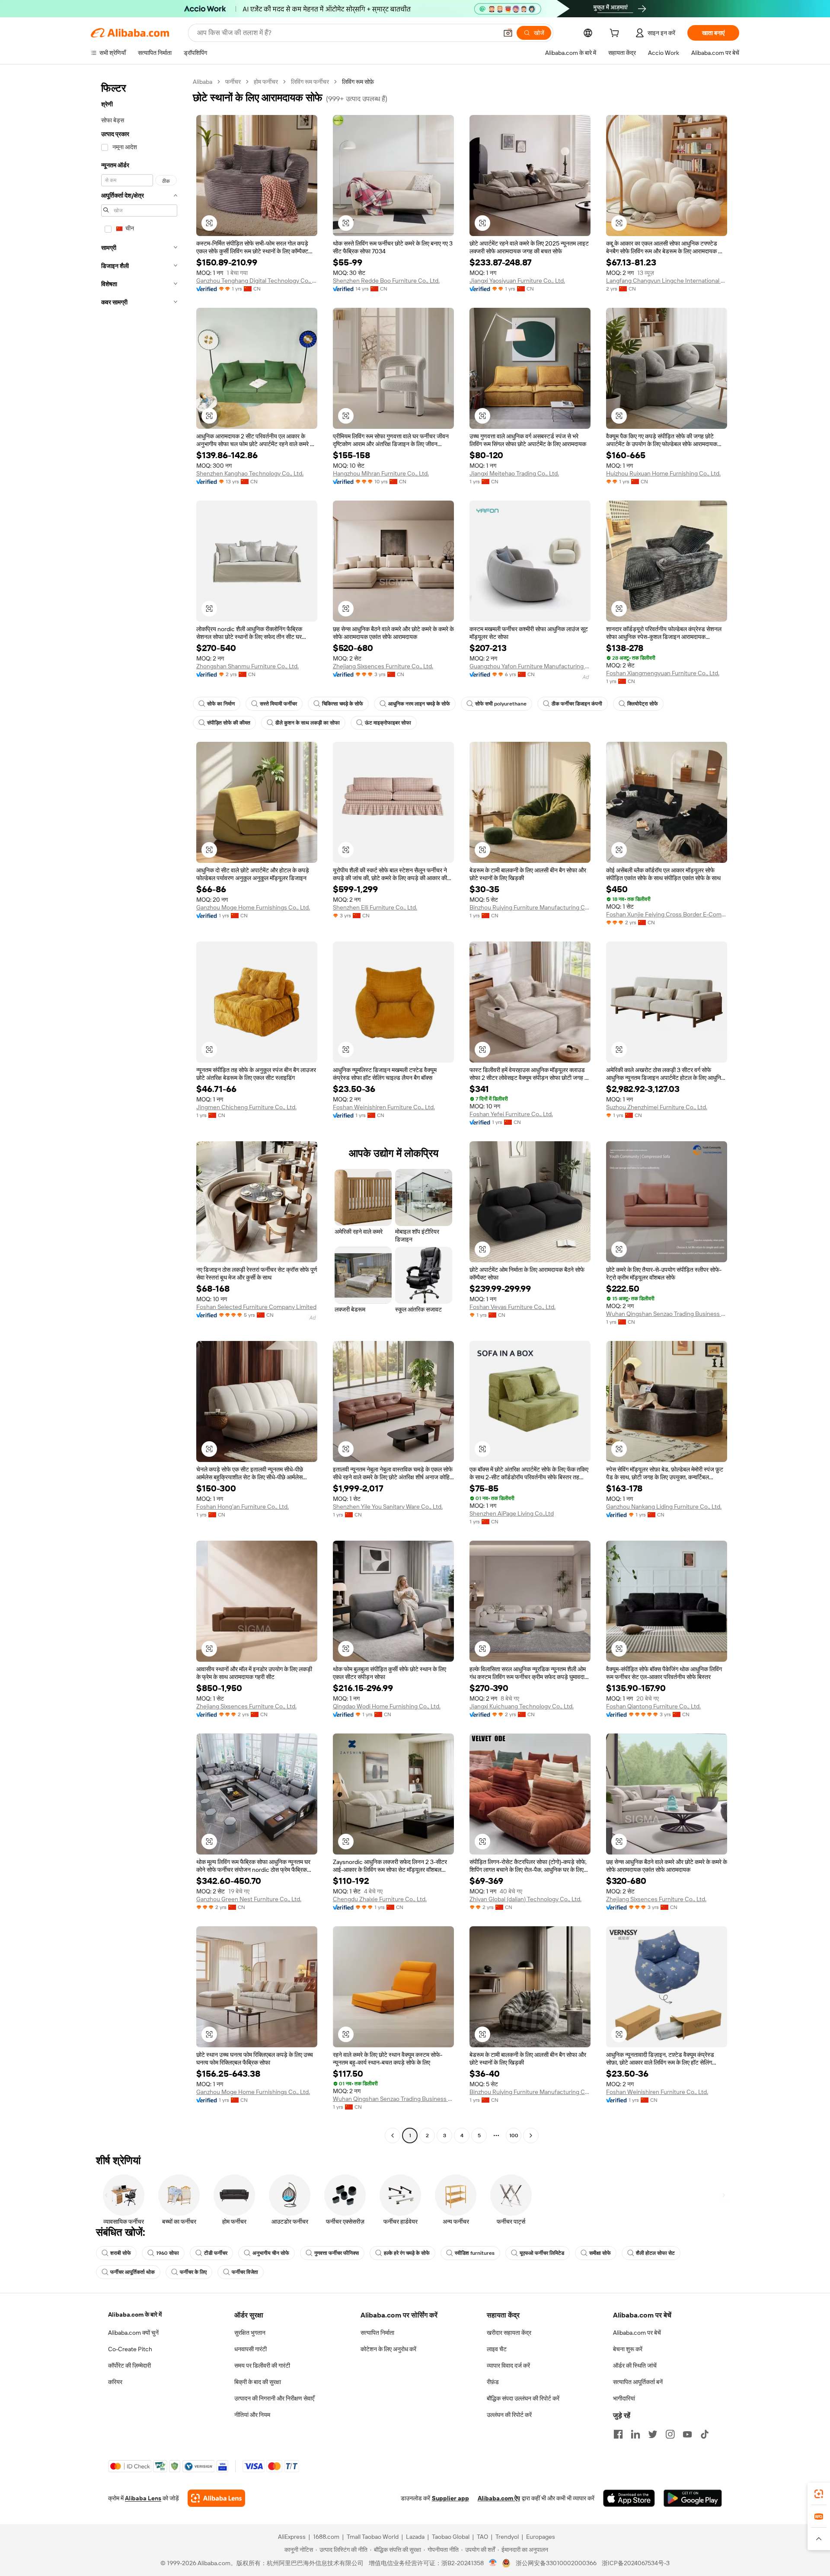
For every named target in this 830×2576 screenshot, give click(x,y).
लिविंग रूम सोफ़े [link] (358, 82)
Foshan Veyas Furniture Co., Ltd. (512, 1307)
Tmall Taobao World (373, 2537)
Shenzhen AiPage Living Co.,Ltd (512, 1513)
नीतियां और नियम (252, 2415)
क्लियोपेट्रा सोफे (643, 704)
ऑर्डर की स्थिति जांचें (635, 2365)
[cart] (616, 34)
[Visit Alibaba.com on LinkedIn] (635, 2434)
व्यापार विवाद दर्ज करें (508, 2365)
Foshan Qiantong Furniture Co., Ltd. (653, 1706)
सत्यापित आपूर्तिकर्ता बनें (638, 2382)
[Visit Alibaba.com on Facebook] (618, 2434)
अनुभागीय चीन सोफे (271, 2253)
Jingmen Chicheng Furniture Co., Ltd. (246, 1107)
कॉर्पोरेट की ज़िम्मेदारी (129, 2365)
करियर (115, 2382)
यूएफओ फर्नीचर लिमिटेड (542, 2253)
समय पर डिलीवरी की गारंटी (262, 2365)
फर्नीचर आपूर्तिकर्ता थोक (132, 2272)
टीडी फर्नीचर (216, 2253)
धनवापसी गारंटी (251, 2349)
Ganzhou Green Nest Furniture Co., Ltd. (249, 1899)
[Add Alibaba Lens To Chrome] (216, 2498)
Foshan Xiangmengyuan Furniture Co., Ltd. (663, 673)
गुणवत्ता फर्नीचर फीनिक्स (337, 2253)
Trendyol (507, 2537)
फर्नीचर (233, 82)
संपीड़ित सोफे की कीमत (229, 723)
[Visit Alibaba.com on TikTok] (705, 2434)
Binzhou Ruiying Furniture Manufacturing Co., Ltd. (530, 907)
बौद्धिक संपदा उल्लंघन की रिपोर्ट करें (523, 2398)
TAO (482, 2537)
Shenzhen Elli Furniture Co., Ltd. (375, 907)
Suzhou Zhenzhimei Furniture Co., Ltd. (657, 1107)
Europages (541, 2537)
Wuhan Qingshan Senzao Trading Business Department (667, 1314)
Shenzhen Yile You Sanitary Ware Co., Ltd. (388, 1507)
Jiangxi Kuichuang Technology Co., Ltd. (522, 1706)
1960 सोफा (168, 2253)
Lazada (415, 2537)
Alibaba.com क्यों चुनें (133, 2333)
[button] (508, 33)
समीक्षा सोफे (600, 2253)
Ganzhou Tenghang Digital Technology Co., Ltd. (257, 281)
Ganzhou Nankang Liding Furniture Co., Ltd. (664, 1507)
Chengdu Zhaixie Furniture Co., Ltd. (380, 1899)
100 (514, 2135)
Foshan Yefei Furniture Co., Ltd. (511, 1114)
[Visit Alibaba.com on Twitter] (653, 2434)
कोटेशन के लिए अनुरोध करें (388, 2349)
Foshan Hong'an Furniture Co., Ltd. (243, 1507)
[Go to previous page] (393, 2135)
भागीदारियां (624, 2398)
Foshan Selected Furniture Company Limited (256, 1307)
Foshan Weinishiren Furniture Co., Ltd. (384, 1107)
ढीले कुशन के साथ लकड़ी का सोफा (308, 723)
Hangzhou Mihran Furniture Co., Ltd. (381, 473)
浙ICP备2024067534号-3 (636, 2563)
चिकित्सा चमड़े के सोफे (343, 704)
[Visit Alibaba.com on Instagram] (670, 2434)
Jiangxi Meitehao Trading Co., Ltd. (514, 473)
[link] (819, 2494)
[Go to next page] (531, 2135)
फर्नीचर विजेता (245, 2272)
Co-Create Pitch (130, 2349)
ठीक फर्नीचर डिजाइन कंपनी (577, 704)
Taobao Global (451, 2537)
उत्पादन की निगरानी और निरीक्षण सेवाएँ (274, 2398)
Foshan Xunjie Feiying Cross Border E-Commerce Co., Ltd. (667, 914)
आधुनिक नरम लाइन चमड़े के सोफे (419, 704)
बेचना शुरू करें (628, 2349)
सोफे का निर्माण (221, 704)
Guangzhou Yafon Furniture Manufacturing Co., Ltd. (530, 666)
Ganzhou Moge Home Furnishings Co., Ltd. (253, 907)
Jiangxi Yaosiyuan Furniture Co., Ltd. (517, 281)
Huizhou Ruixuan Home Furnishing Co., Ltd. (663, 473)
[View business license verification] (493, 2563)
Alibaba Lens (143, 2498)
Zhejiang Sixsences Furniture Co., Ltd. (383, 666)
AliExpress (292, 2537)
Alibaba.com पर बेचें (637, 2333)
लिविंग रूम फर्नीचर (310, 82)
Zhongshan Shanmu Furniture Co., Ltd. (247, 666)
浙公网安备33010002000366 (556, 2563)
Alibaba (203, 82)
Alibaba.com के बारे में (135, 2314)
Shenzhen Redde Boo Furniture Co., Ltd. (386, 281)
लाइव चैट (497, 2349)
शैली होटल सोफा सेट (655, 2253)
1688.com (326, 2537)
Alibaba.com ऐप (499, 2498)
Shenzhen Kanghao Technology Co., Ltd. (250, 473)
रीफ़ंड (493, 2382)
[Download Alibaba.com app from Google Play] (693, 2498)
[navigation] (139, 1110)
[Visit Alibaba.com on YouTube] (687, 2434)
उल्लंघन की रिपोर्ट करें (509, 2415)
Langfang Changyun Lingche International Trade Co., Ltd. (667, 281)
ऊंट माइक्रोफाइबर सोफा (388, 723)
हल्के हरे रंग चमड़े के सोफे (407, 2253)
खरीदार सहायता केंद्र (509, 2333)
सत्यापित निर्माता (377, 2333)
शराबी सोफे (121, 2253)
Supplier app (450, 2498)
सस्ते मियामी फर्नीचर (278, 704)
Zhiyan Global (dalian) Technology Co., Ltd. (525, 1899)
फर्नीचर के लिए (193, 2272)
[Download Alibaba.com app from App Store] (629, 2498)
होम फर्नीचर (266, 82)
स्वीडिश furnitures (475, 2253)
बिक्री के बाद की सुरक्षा (258, 2382)
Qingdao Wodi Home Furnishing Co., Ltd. (387, 1706)
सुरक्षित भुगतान (250, 2333)
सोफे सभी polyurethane (501, 704)
